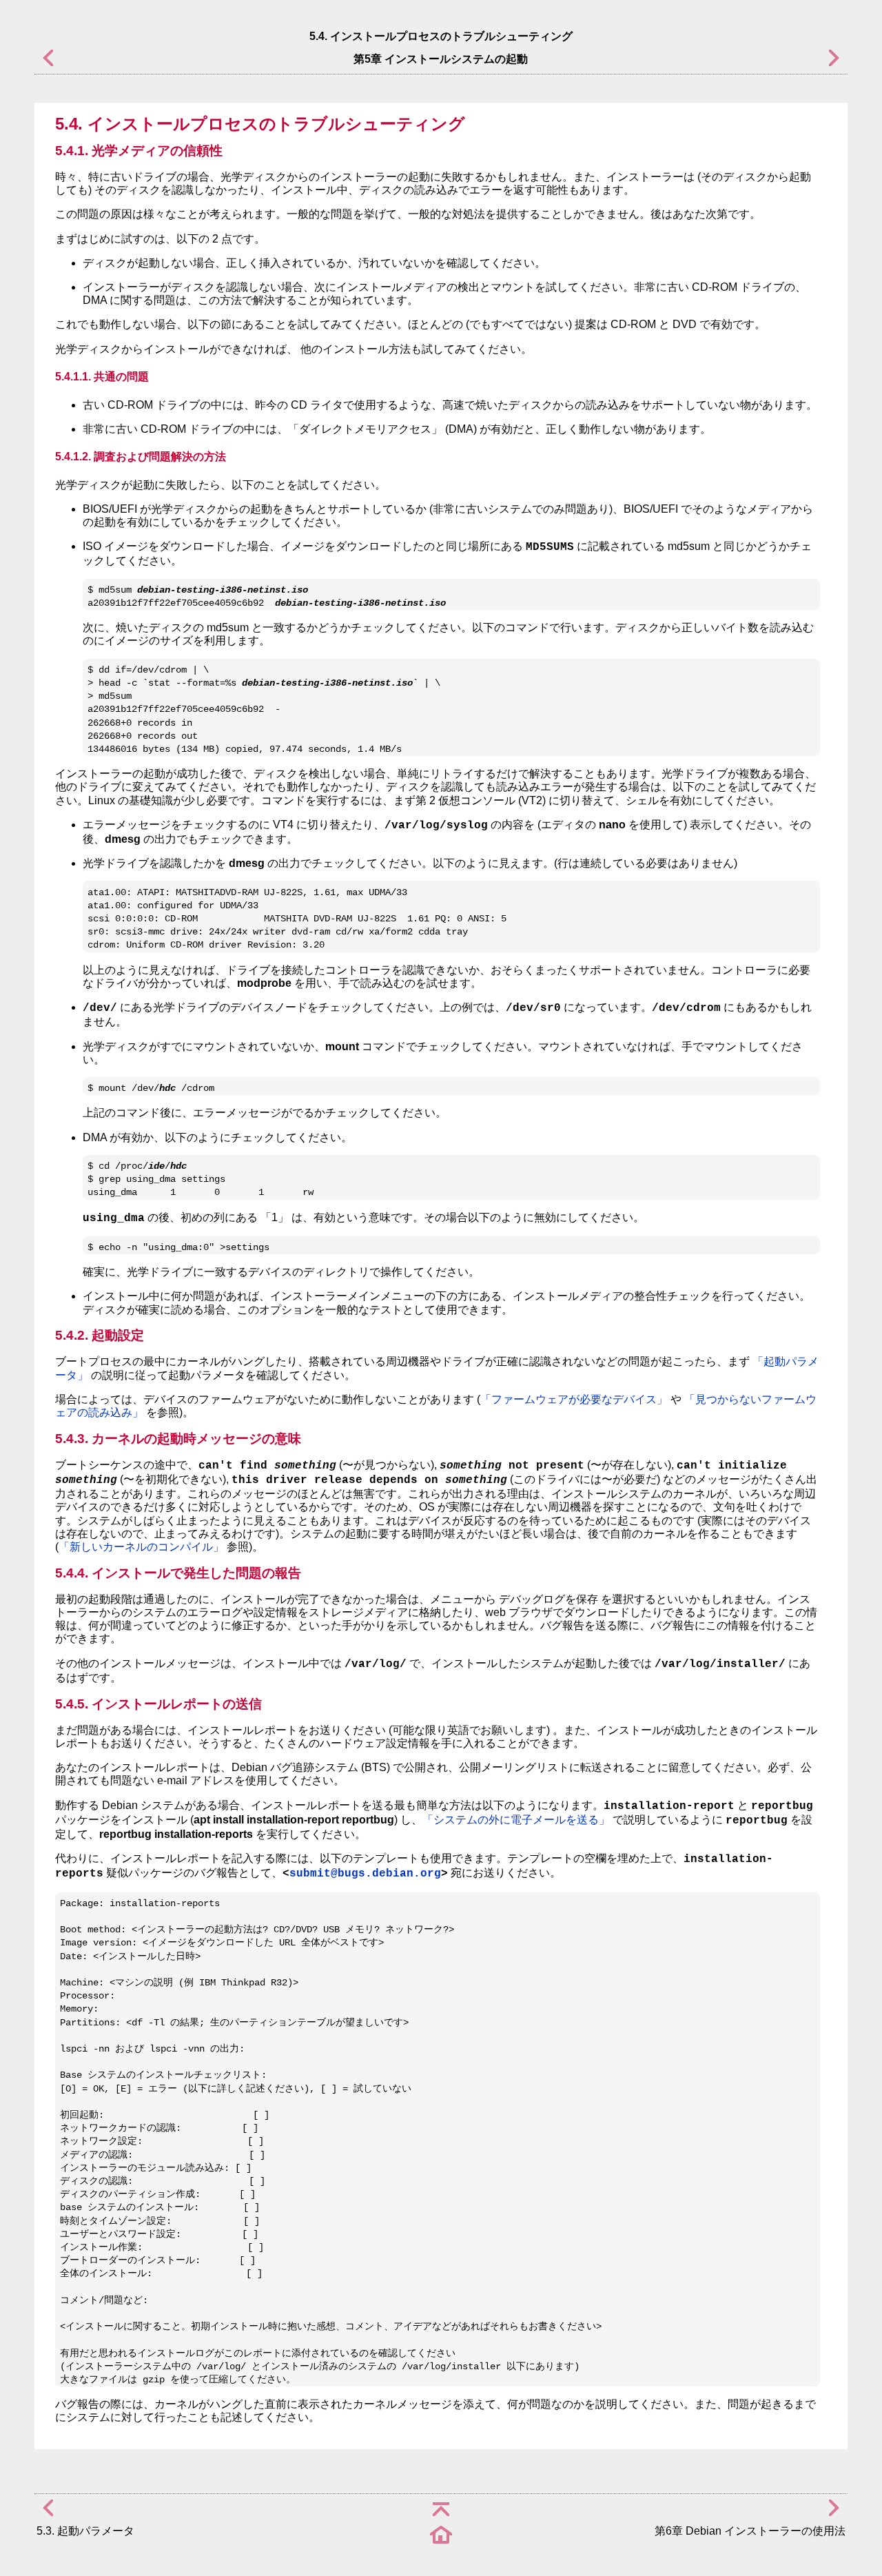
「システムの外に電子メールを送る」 (516, 1820)
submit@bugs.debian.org (365, 1874)
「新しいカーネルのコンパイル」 (141, 1547)
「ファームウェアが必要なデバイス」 (574, 1399)
